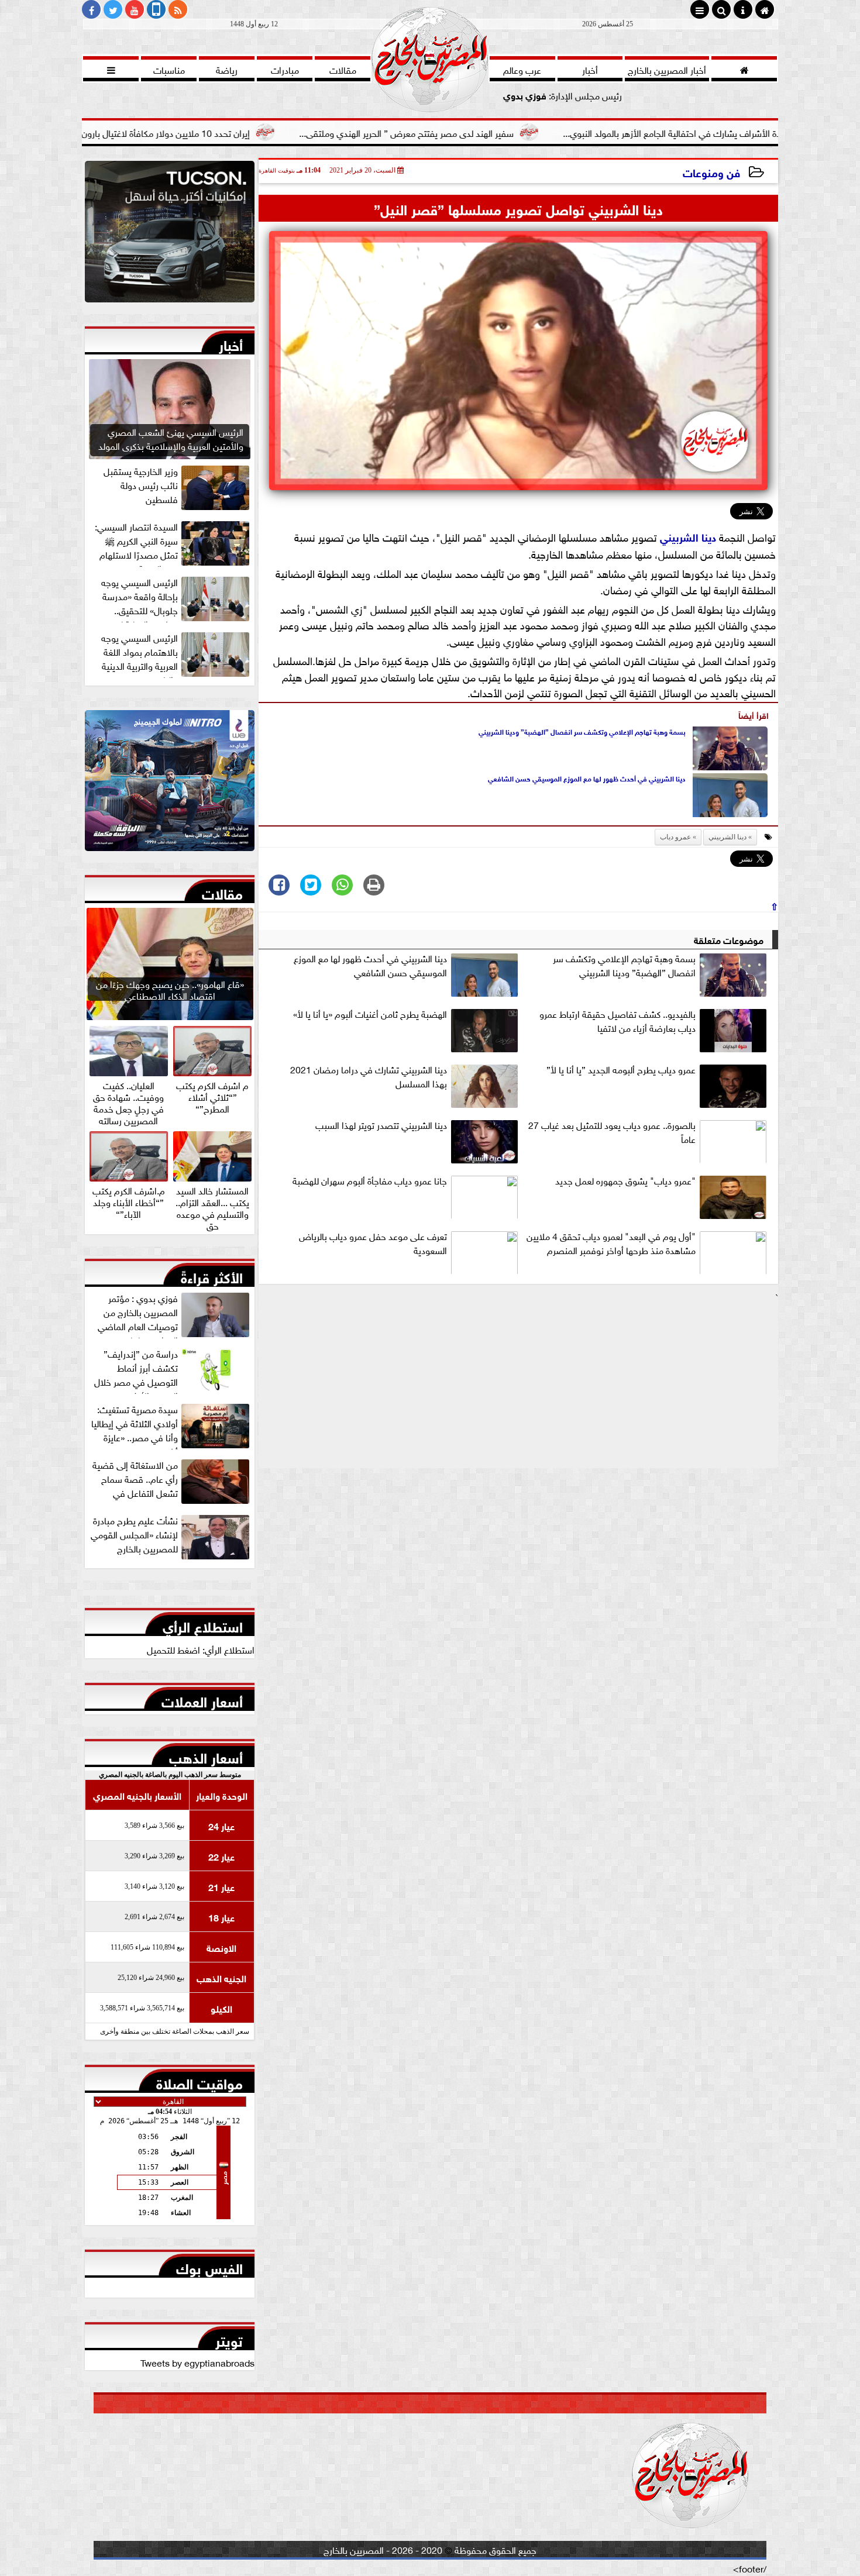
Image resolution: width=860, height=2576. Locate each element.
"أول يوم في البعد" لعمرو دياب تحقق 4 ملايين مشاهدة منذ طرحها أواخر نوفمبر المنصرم (611, 1243)
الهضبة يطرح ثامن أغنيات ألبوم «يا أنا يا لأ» (370, 1014)
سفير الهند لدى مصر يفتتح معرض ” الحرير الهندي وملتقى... (524, 132)
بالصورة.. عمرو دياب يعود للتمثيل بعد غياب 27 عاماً (612, 1132)
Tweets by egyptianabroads (197, 2362)
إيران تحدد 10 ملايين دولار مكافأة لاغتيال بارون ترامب (271, 132)
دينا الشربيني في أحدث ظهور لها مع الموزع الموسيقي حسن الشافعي (587, 778)
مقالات (222, 891)
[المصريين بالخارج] (170, 235)
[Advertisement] (518, 1386)
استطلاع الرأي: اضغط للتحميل (201, 1649)
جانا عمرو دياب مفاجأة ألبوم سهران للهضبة (370, 1180)
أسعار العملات (202, 1699)
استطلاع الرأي (203, 1624)
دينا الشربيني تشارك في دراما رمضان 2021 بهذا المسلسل (369, 1076)
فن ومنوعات (711, 172)
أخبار (231, 343)
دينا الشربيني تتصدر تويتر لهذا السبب (381, 1125)
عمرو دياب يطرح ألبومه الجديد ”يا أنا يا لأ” (621, 1069)
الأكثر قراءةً (212, 1275)
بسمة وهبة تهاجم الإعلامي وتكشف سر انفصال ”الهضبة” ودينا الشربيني (582, 731)
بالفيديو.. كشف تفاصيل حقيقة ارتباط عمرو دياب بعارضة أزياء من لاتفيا (618, 1021)
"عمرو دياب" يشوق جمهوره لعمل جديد (625, 1180)
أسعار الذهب (206, 1755)
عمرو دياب (675, 837)
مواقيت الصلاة (199, 2081)
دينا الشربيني (688, 536)
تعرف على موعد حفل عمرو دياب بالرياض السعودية (373, 1243)
